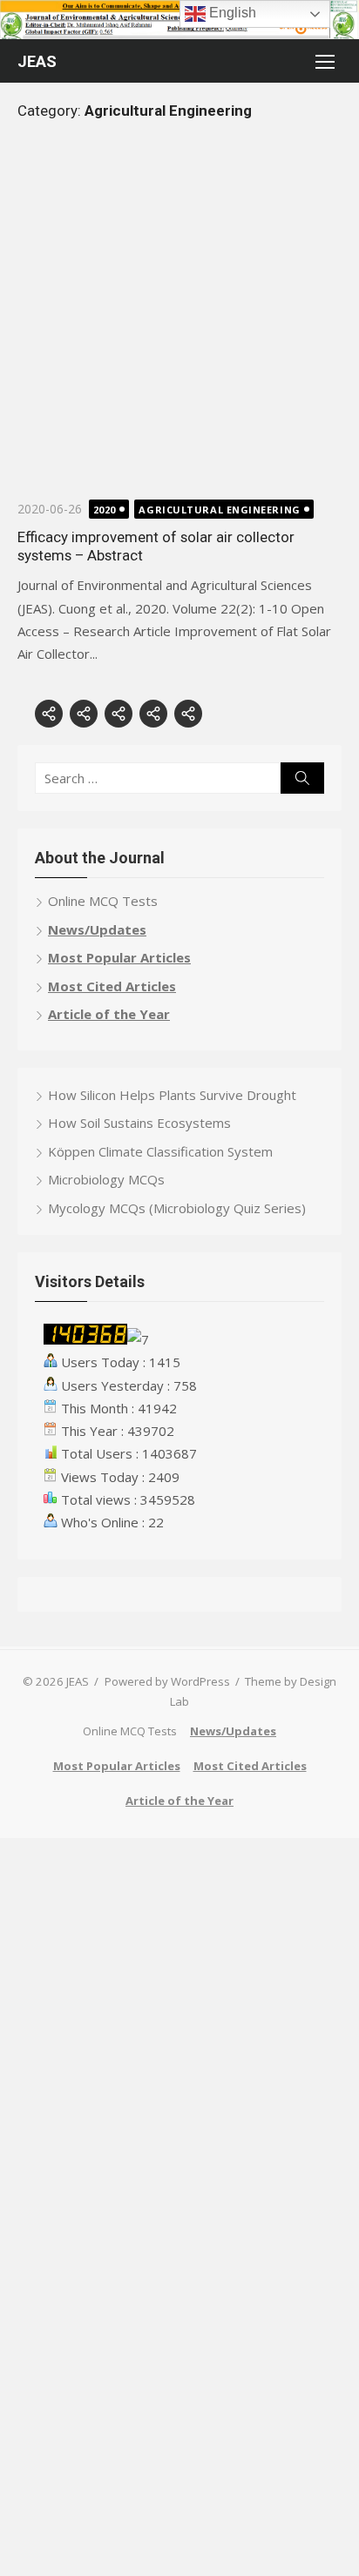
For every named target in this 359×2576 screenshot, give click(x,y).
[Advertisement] (179, 319)
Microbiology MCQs (106, 1179)
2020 (105, 510)
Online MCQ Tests (103, 901)
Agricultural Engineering (219, 510)
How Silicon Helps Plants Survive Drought (172, 1095)
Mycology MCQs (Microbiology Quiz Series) (177, 1208)
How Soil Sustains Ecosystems (139, 1123)
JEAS (37, 61)
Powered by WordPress (167, 1681)
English (231, 13)
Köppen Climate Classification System (160, 1151)
